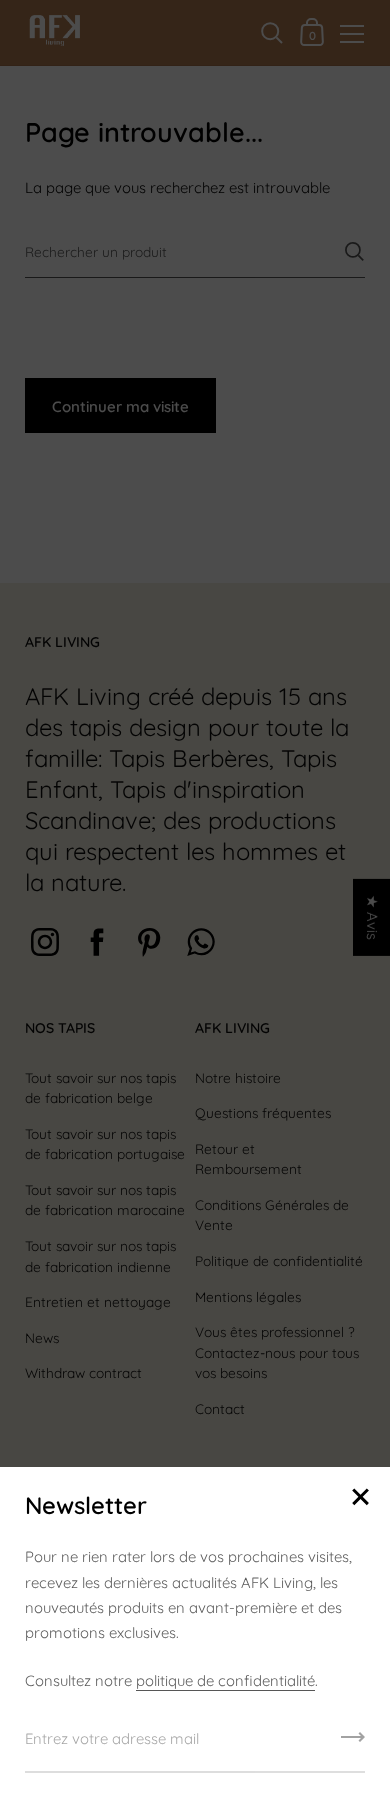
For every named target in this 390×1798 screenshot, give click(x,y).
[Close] (360, 1498)
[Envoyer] (353, 1744)
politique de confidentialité (225, 1680)
